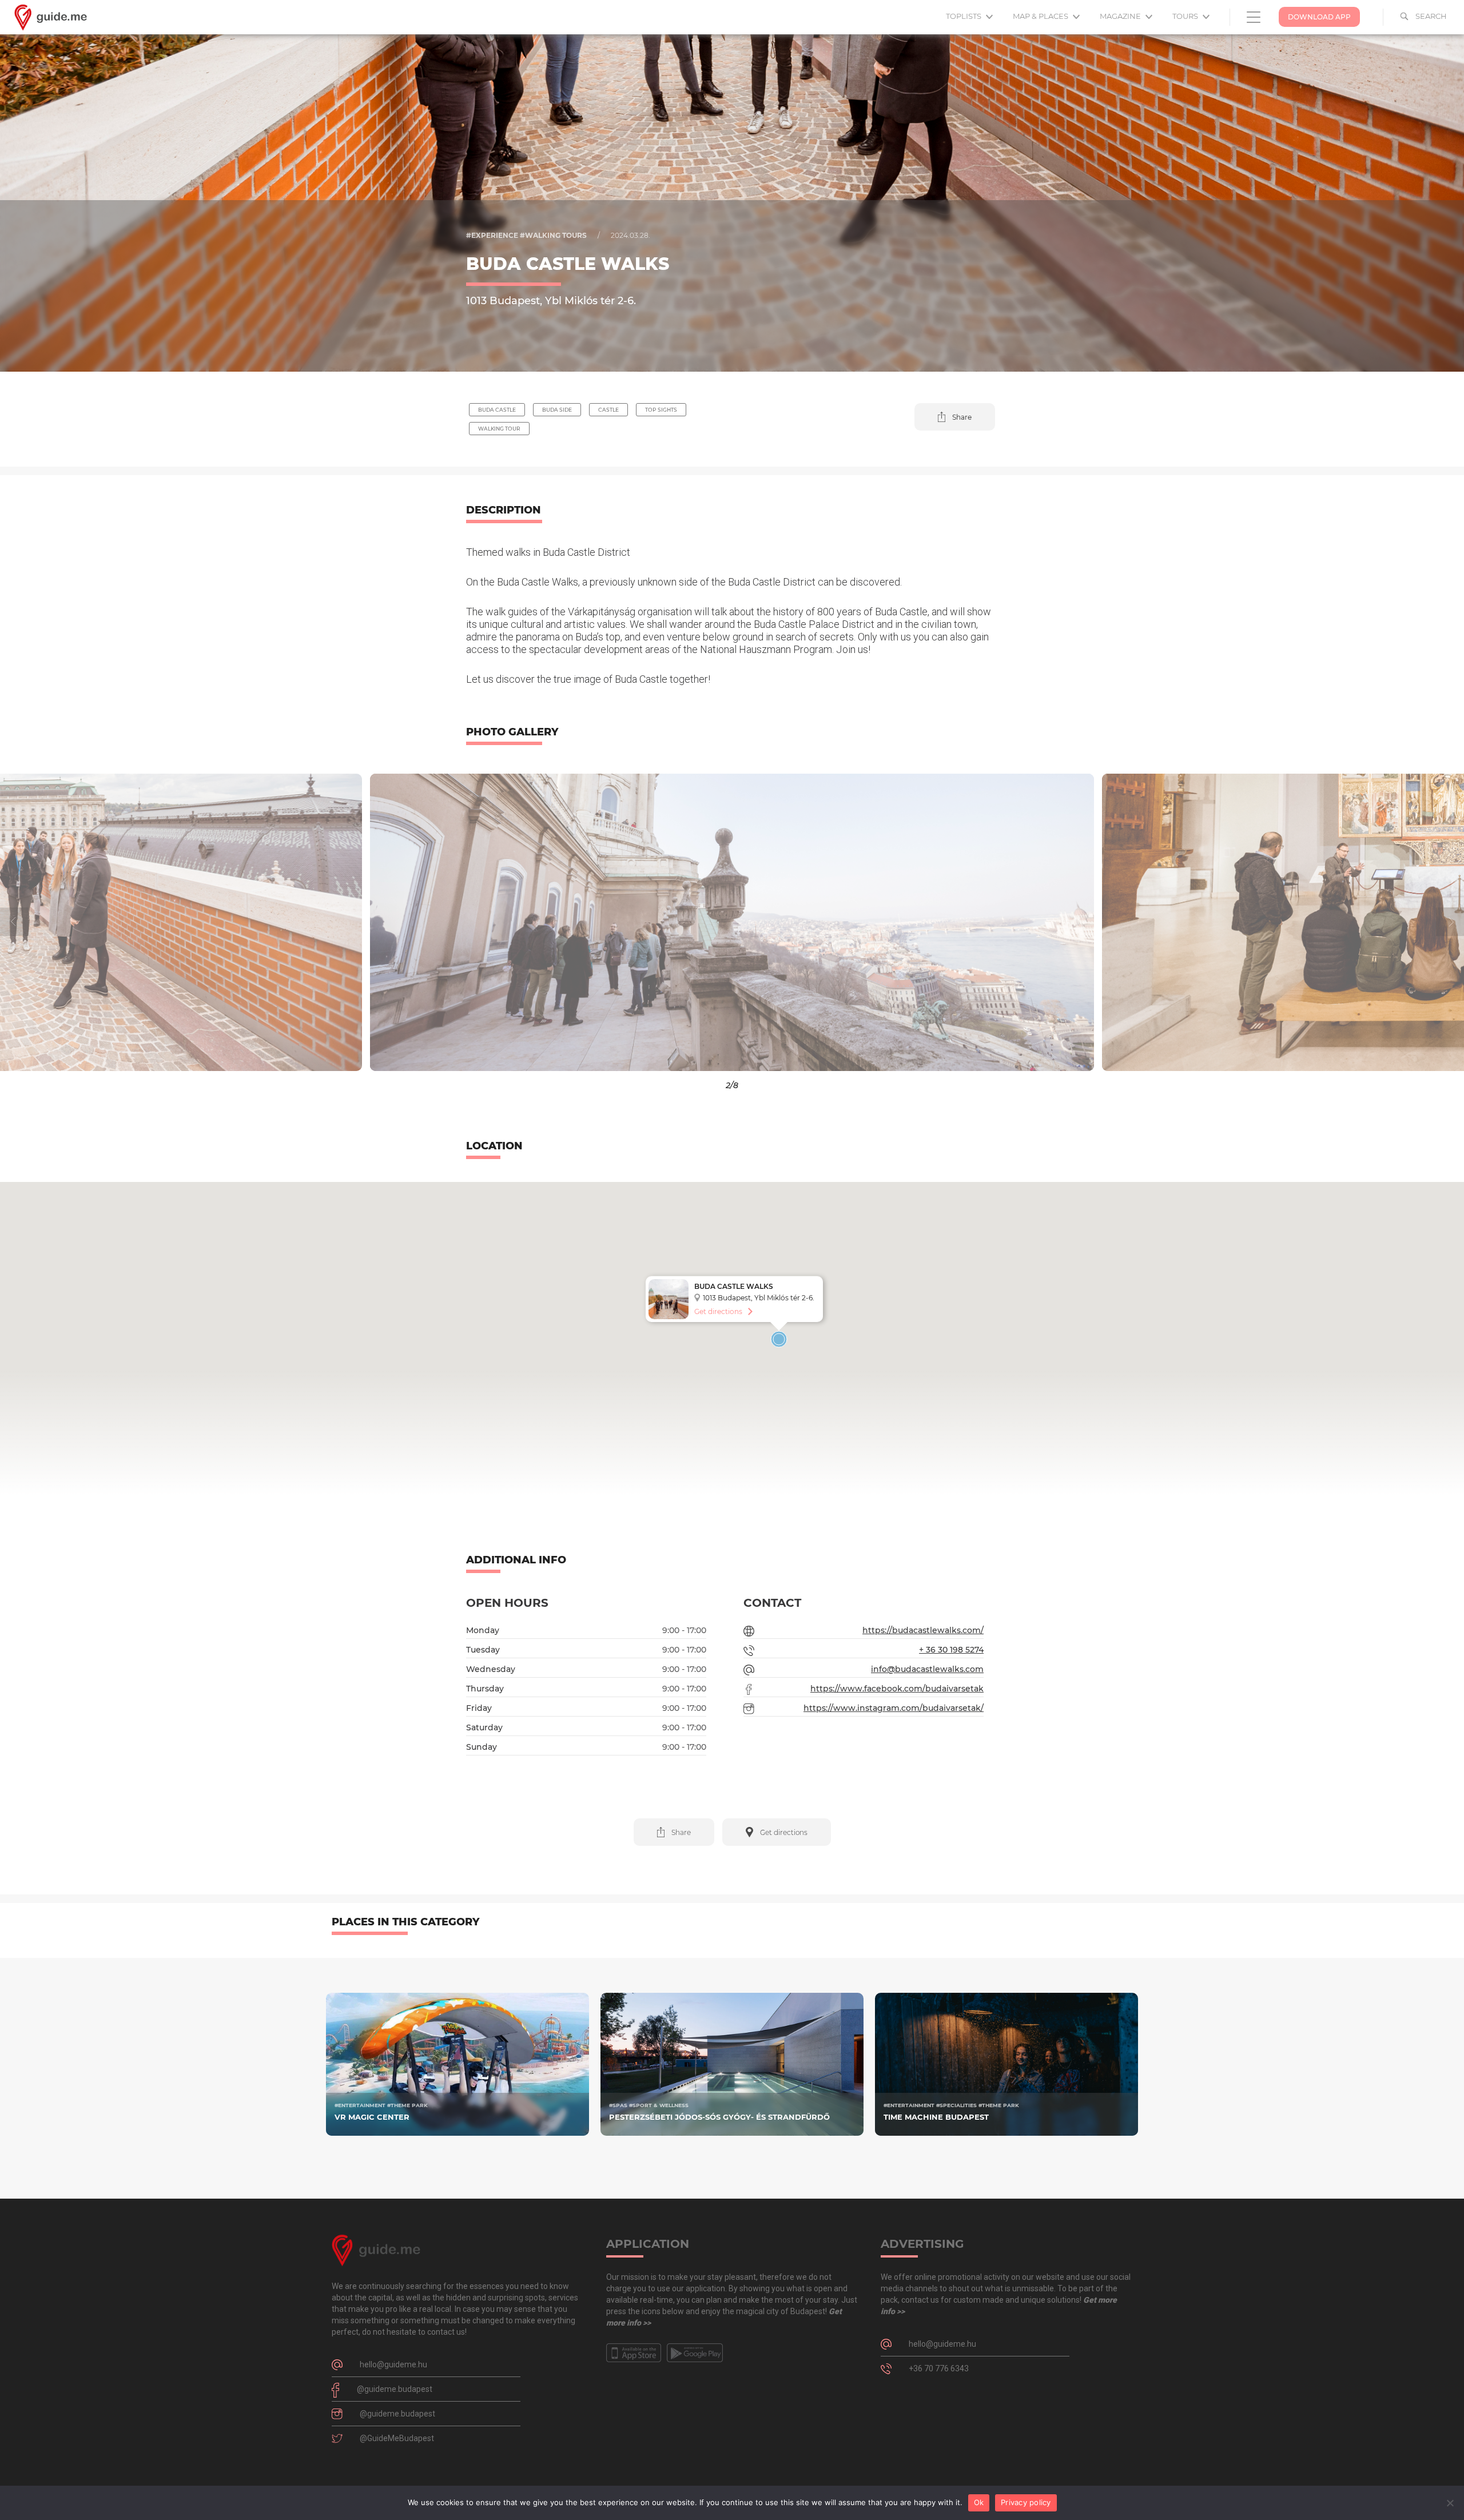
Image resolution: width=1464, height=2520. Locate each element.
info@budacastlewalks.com (927, 1669)
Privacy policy (1026, 2502)
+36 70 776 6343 (939, 2368)
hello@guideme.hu (393, 2364)
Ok (979, 2502)
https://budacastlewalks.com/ (923, 1630)
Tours (1186, 16)
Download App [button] (1319, 17)
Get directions (718, 1311)
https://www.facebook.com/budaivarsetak (897, 1689)
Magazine (1121, 16)
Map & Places (1041, 16)
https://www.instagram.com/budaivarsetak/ (894, 1708)
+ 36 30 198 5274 (951, 1650)
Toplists (964, 16)
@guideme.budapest (395, 2389)
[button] (955, 417)
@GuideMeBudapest (397, 2438)
